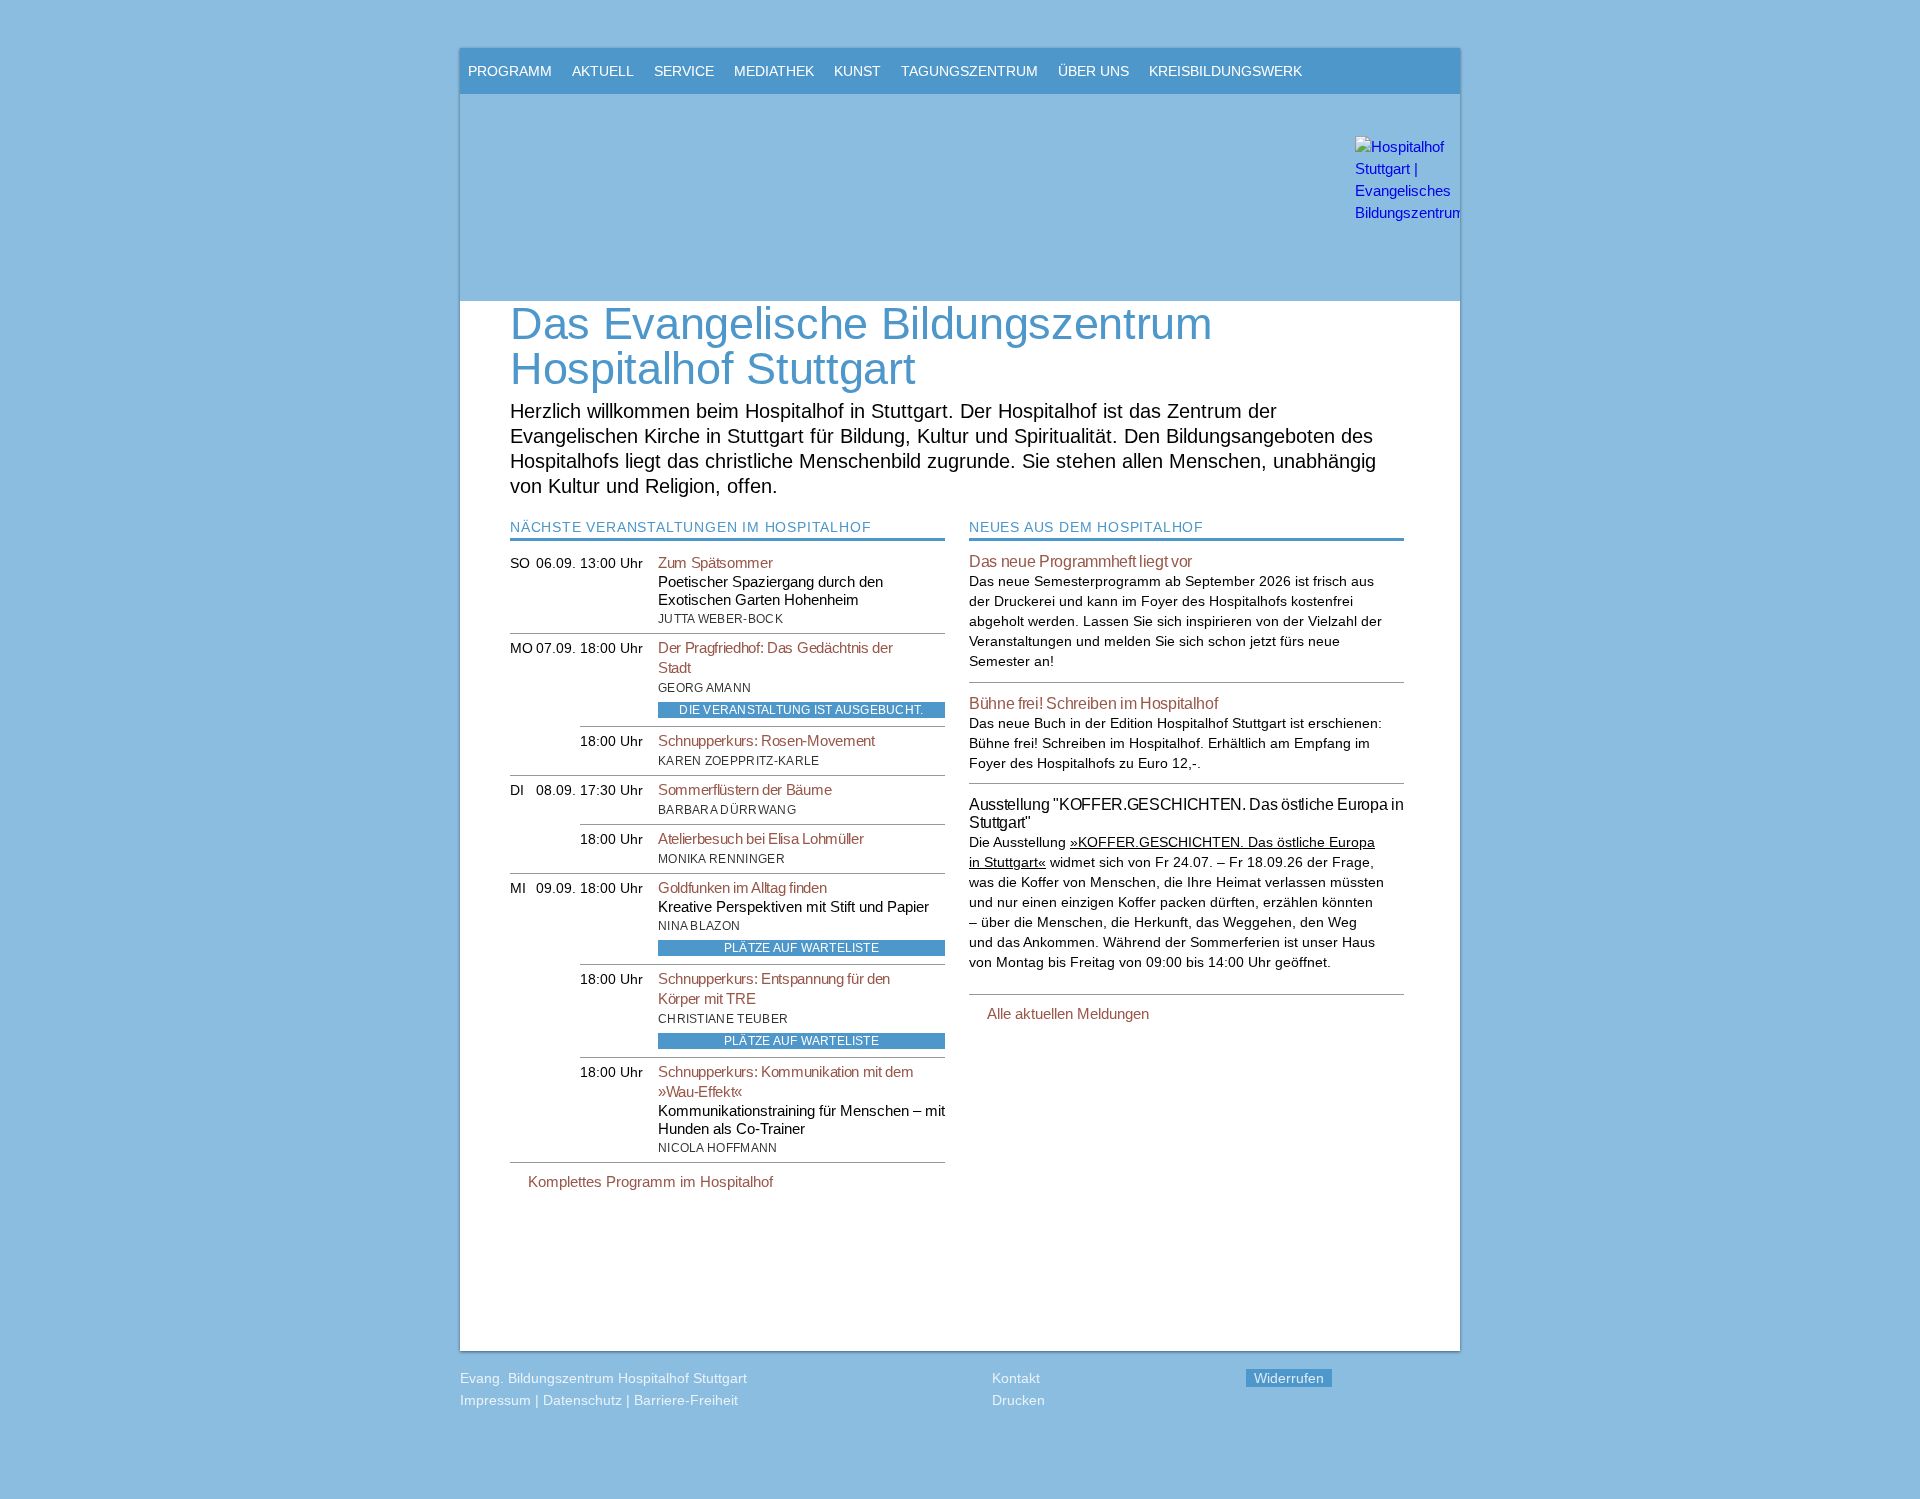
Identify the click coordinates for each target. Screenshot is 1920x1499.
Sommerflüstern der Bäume (744, 789)
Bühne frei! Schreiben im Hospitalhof (1093, 703)
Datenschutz (582, 1400)
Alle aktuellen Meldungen (1068, 1013)
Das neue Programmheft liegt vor (1080, 561)
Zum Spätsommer (715, 562)
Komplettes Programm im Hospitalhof (650, 1181)
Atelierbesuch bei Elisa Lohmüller (760, 838)
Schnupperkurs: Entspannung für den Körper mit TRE (774, 988)
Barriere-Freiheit (686, 1400)
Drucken (1018, 1400)
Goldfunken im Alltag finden (742, 887)
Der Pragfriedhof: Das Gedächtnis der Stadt (775, 657)
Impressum (495, 1400)
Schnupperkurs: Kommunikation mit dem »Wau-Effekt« (785, 1081)
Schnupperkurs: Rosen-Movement (766, 740)
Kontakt (1016, 1378)
